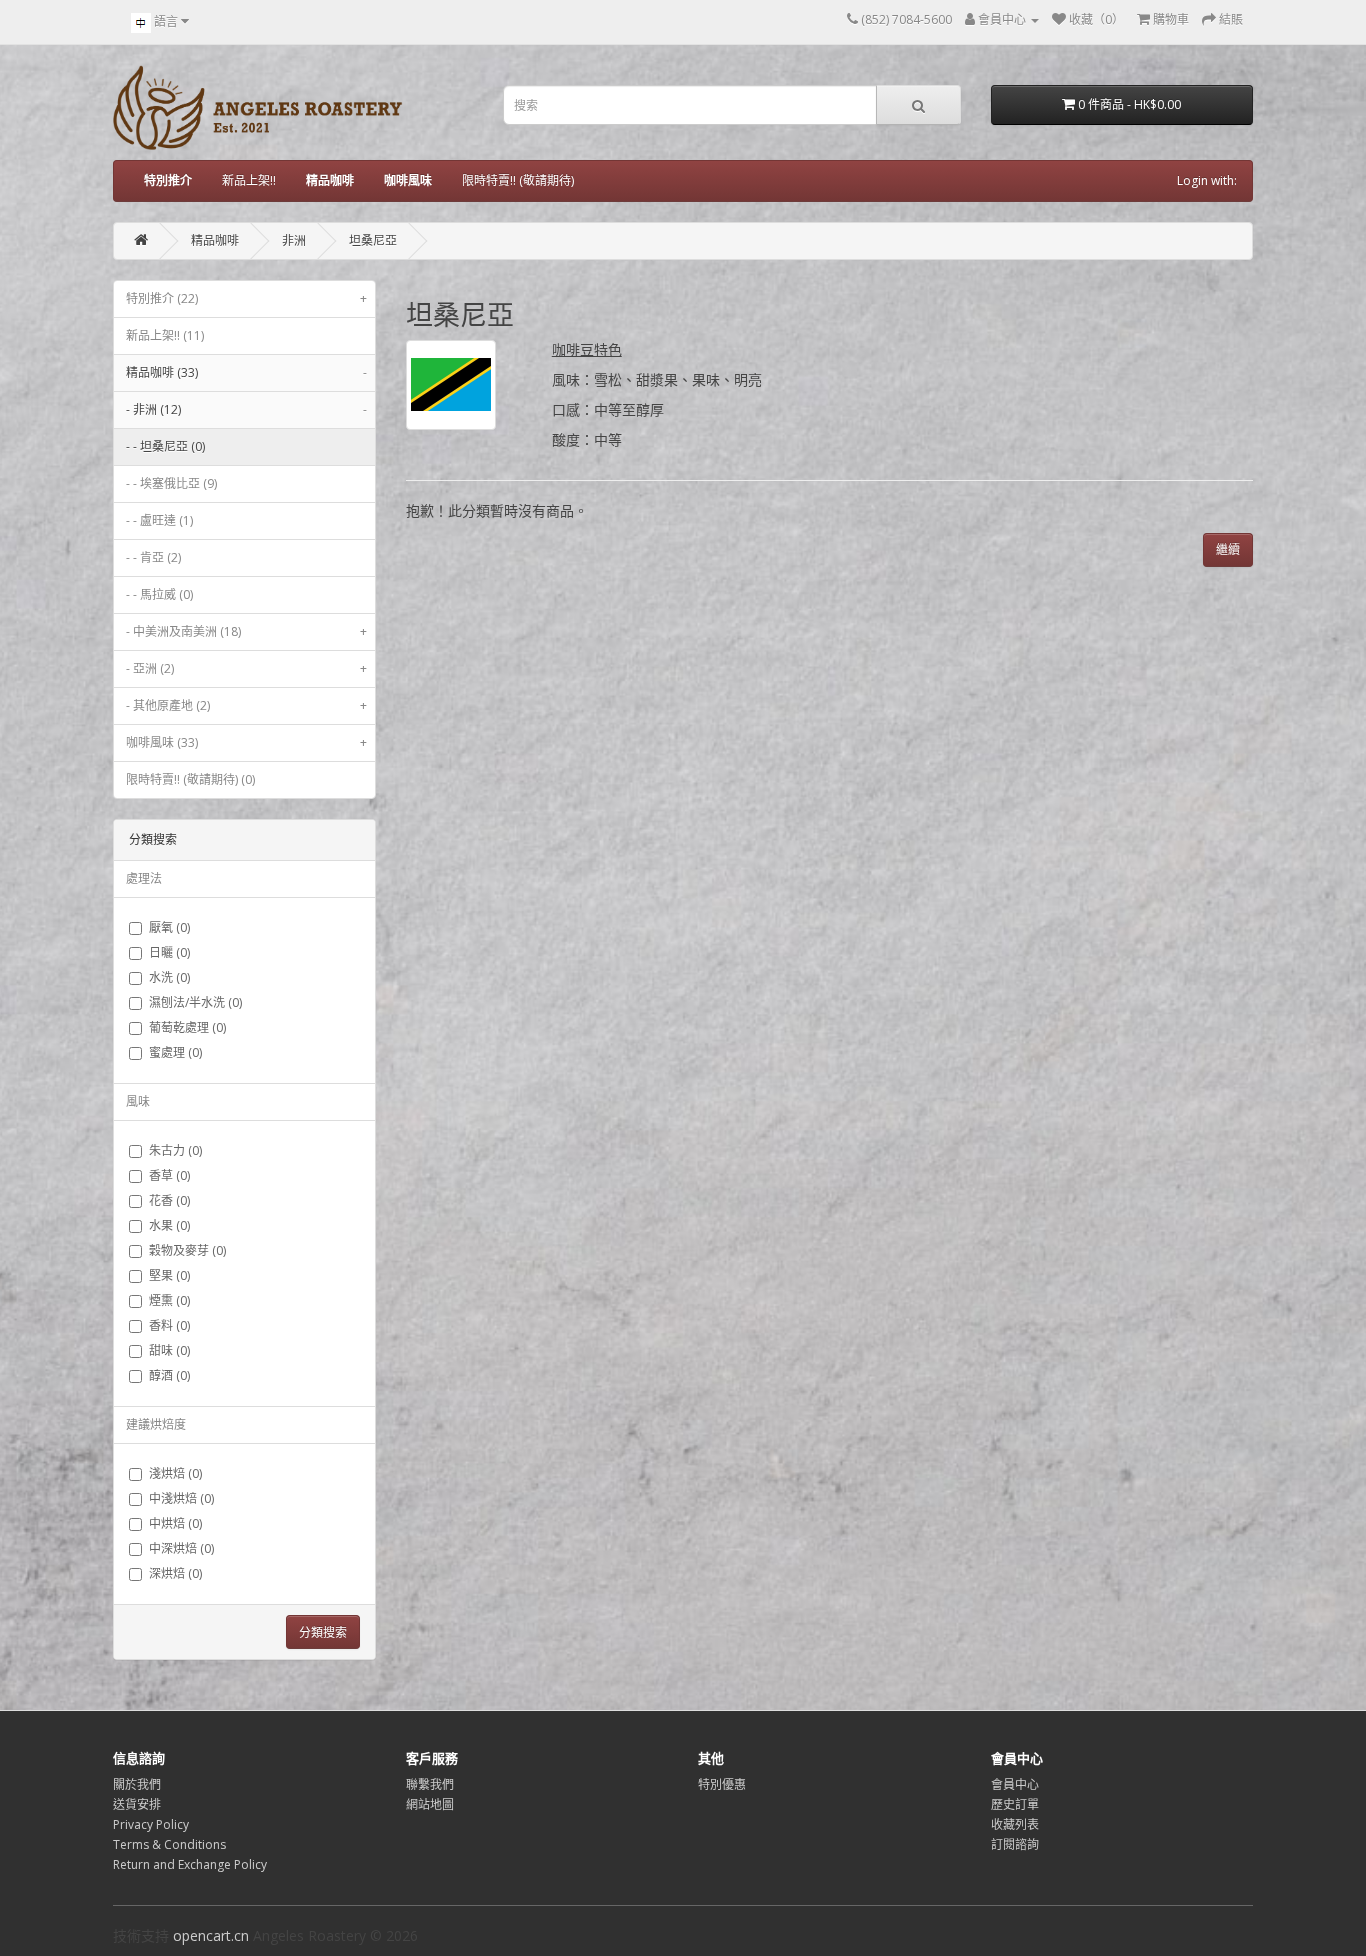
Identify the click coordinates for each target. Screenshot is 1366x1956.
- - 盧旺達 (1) (159, 520)
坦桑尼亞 (373, 240)
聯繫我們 (430, 1784)
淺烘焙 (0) (175, 1473)
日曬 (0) (169, 952)
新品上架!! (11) (165, 335)
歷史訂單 (1015, 1804)
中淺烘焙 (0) (181, 1498)
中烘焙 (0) (175, 1523)
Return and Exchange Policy (190, 1864)
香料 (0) (169, 1325)
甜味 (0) (169, 1350)
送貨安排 (137, 1804)
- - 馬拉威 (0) (159, 594)
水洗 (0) (169, 977)
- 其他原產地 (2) (246, 705)
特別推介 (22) (246, 298)
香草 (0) (169, 1175)
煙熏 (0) (169, 1300)
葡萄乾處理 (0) (187, 1027)
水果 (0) (169, 1225)
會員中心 (1015, 1784)
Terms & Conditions (169, 1844)
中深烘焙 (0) (181, 1548)
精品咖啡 (215, 240)
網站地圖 (430, 1804)
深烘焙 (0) (175, 1573)
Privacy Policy (151, 1824)
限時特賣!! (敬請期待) (518, 180)
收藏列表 (1015, 1824)
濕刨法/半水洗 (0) (195, 1002)
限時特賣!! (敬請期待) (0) (190, 779)
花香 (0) (169, 1200)
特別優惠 (722, 1784)
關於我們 (137, 1784)
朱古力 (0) (175, 1150)
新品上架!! (249, 180)
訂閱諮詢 (1015, 1844)
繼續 (1228, 549)
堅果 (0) (169, 1275)
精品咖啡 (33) (246, 372)
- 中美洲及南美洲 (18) (246, 631)
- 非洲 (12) (246, 409)
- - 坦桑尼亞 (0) (165, 446)
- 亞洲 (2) (246, 668)
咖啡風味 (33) (246, 742)
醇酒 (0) (169, 1375)
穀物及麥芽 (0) (187, 1250)
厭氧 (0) (169, 927)
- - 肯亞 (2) (153, 557)
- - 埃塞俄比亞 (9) (171, 483)
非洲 (294, 240)
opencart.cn (211, 1935)
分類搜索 (323, 1632)
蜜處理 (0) (175, 1052)
